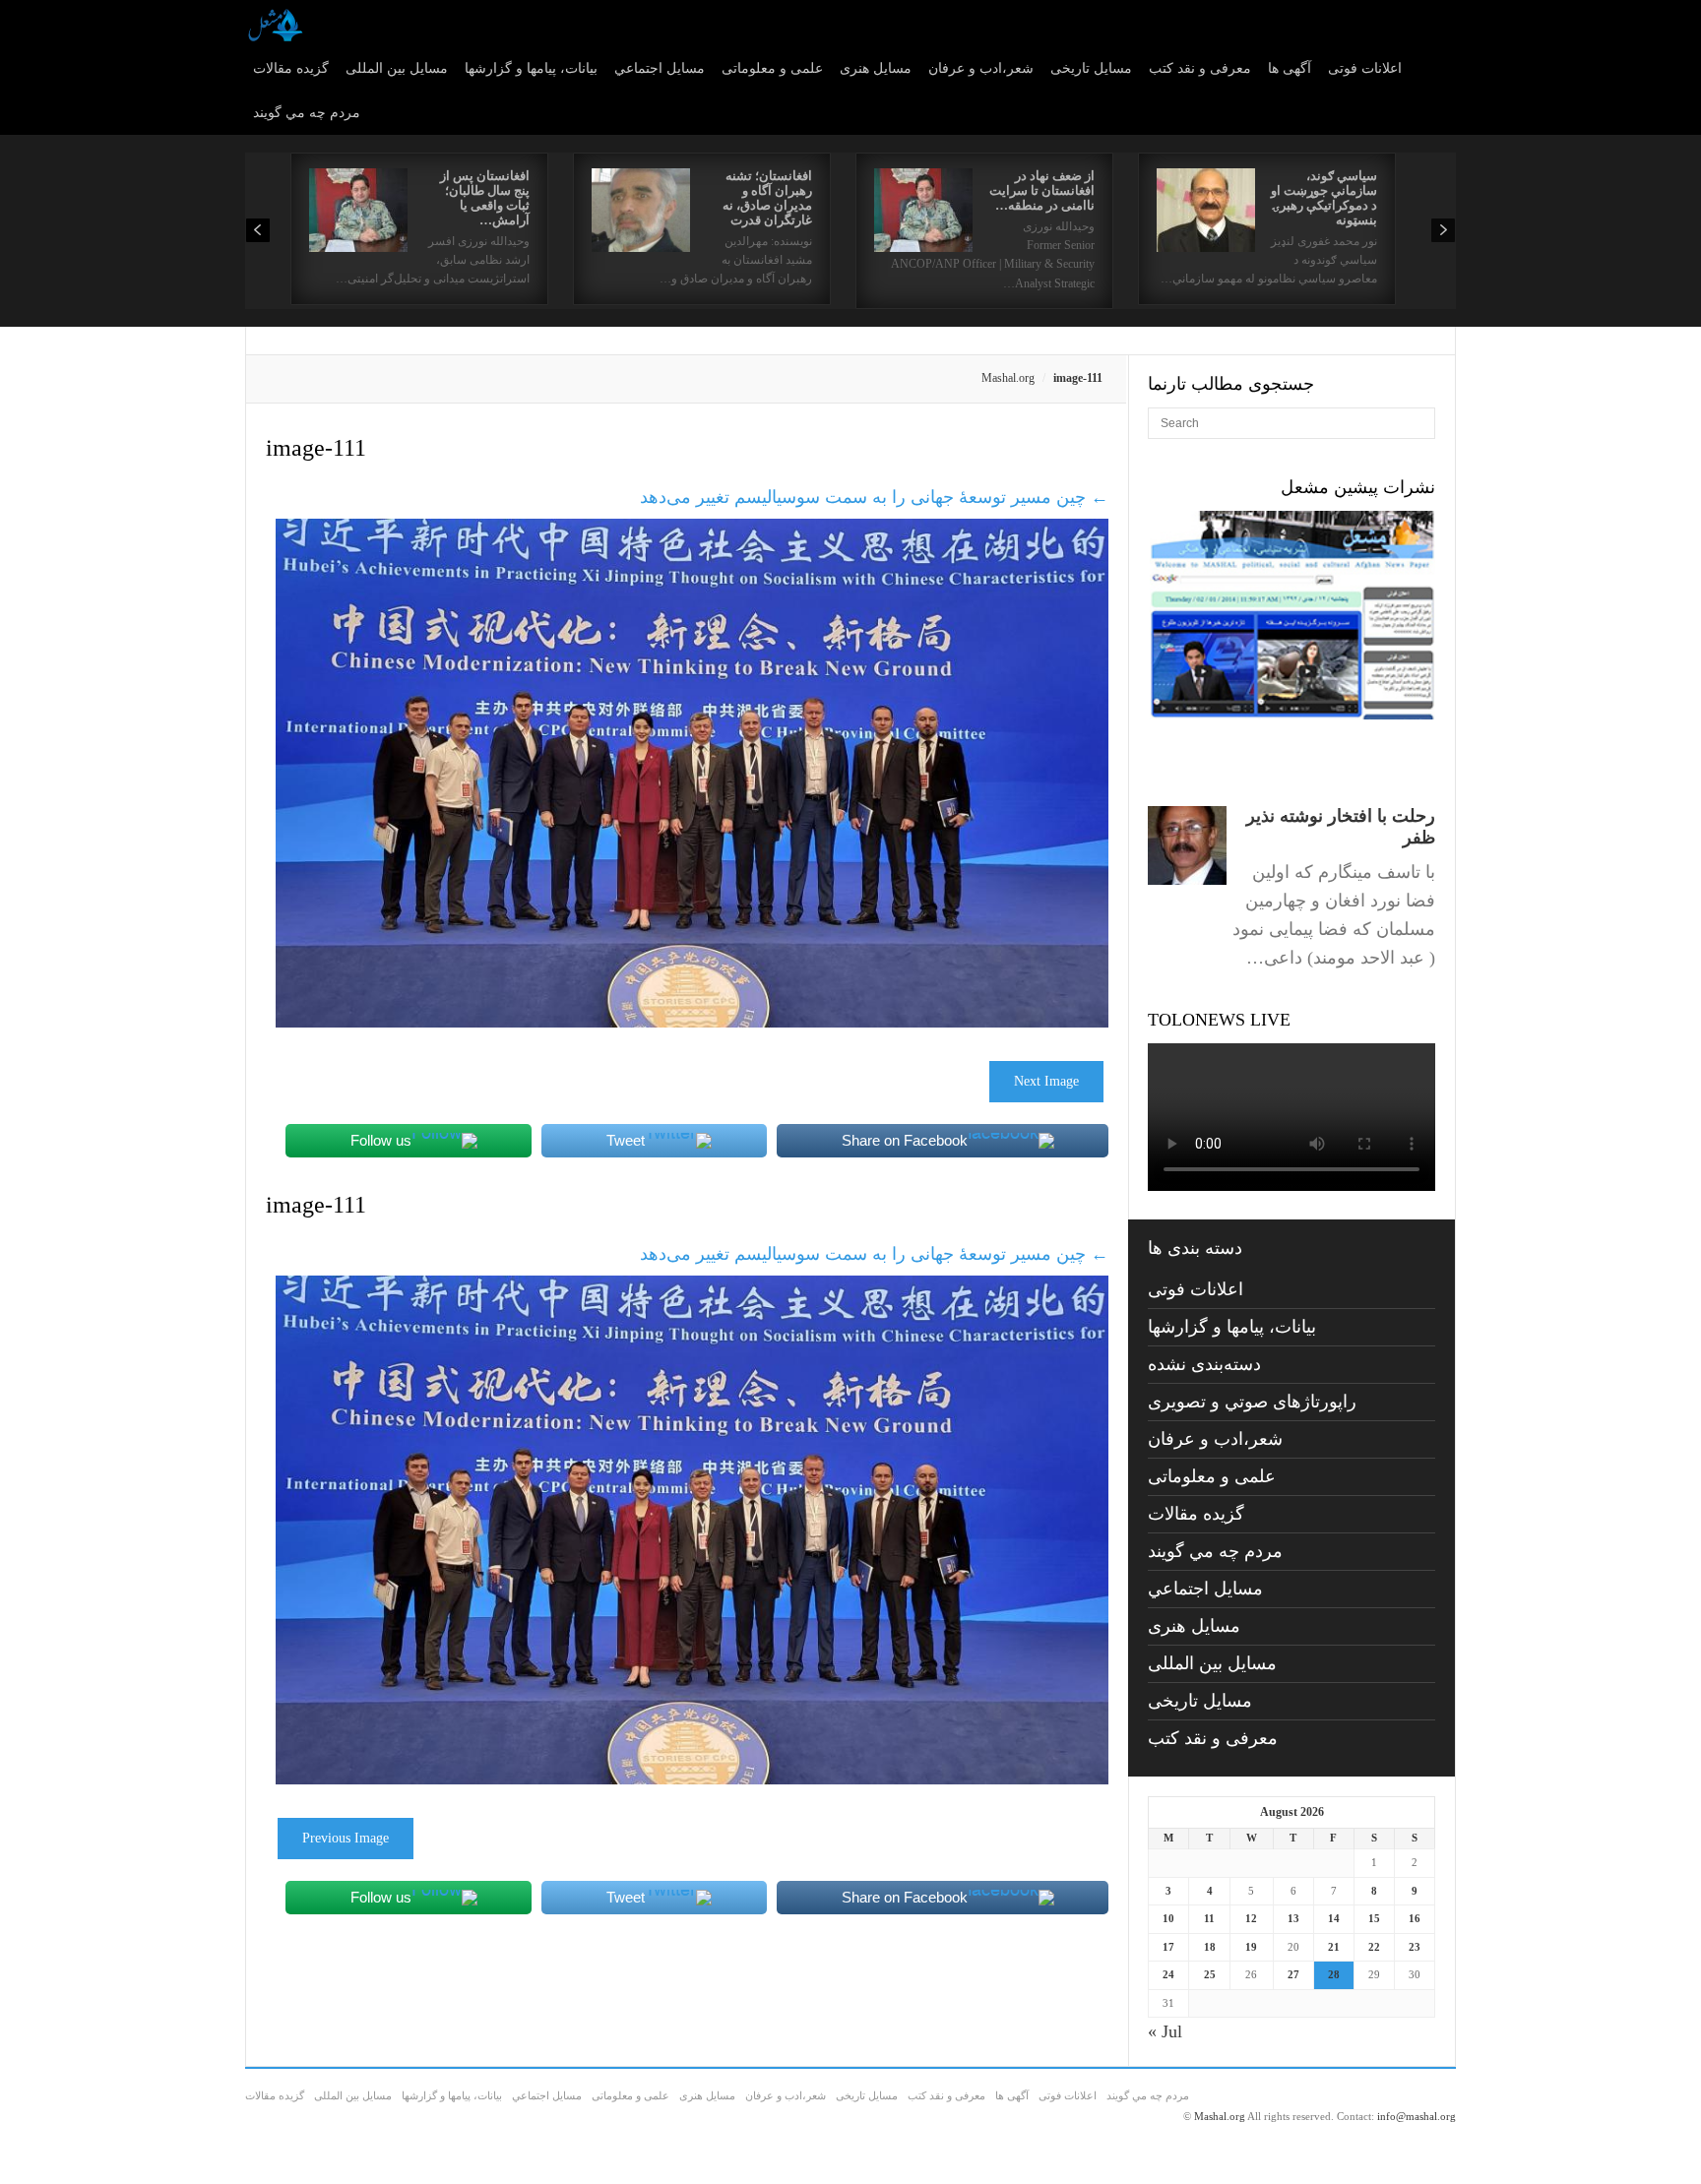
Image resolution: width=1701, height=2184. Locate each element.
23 (1415, 1947)
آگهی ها (1290, 68)
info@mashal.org (1417, 2116)
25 (1210, 1974)
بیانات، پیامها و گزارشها (531, 68)
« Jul (1165, 2031)
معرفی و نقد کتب (1200, 68)
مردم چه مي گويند (307, 113)
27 (1293, 1974)
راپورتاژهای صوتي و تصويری (1252, 1402)
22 (1374, 1947)
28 (1334, 1974)
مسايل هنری (876, 68)
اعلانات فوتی (1365, 68)
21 (1334, 1947)
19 (1251, 1947)
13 (1293, 1918)
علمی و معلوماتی (772, 68)
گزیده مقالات (291, 68)
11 (1209, 1918)
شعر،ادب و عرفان (981, 68)
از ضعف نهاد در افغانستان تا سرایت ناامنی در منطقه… (1042, 190)
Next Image (1046, 1081)
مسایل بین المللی (397, 68)
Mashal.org (1008, 378)
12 (1251, 1918)
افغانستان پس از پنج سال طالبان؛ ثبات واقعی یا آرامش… (485, 198)
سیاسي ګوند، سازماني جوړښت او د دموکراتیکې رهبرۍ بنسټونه (1324, 198)
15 (1374, 1918)
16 (1415, 1918)
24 (1168, 1974)
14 (1334, 1918)
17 (1168, 1947)
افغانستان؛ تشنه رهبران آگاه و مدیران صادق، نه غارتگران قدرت (767, 198)
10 (1168, 1918)
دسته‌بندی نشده (1204, 1364)
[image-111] (692, 1022)
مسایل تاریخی (1091, 68)
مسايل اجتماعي (660, 68)
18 (1210, 1947)
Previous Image (346, 1838)
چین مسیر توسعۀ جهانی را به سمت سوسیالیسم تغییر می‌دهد (874, 497)
